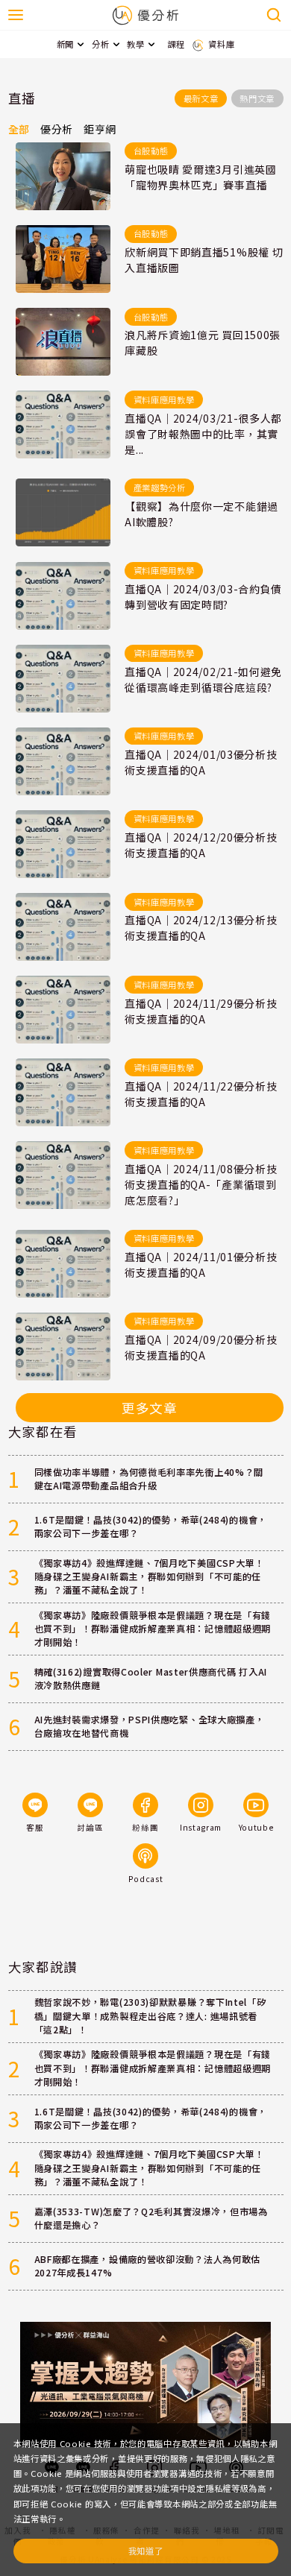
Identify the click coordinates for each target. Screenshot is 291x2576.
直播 (22, 98)
